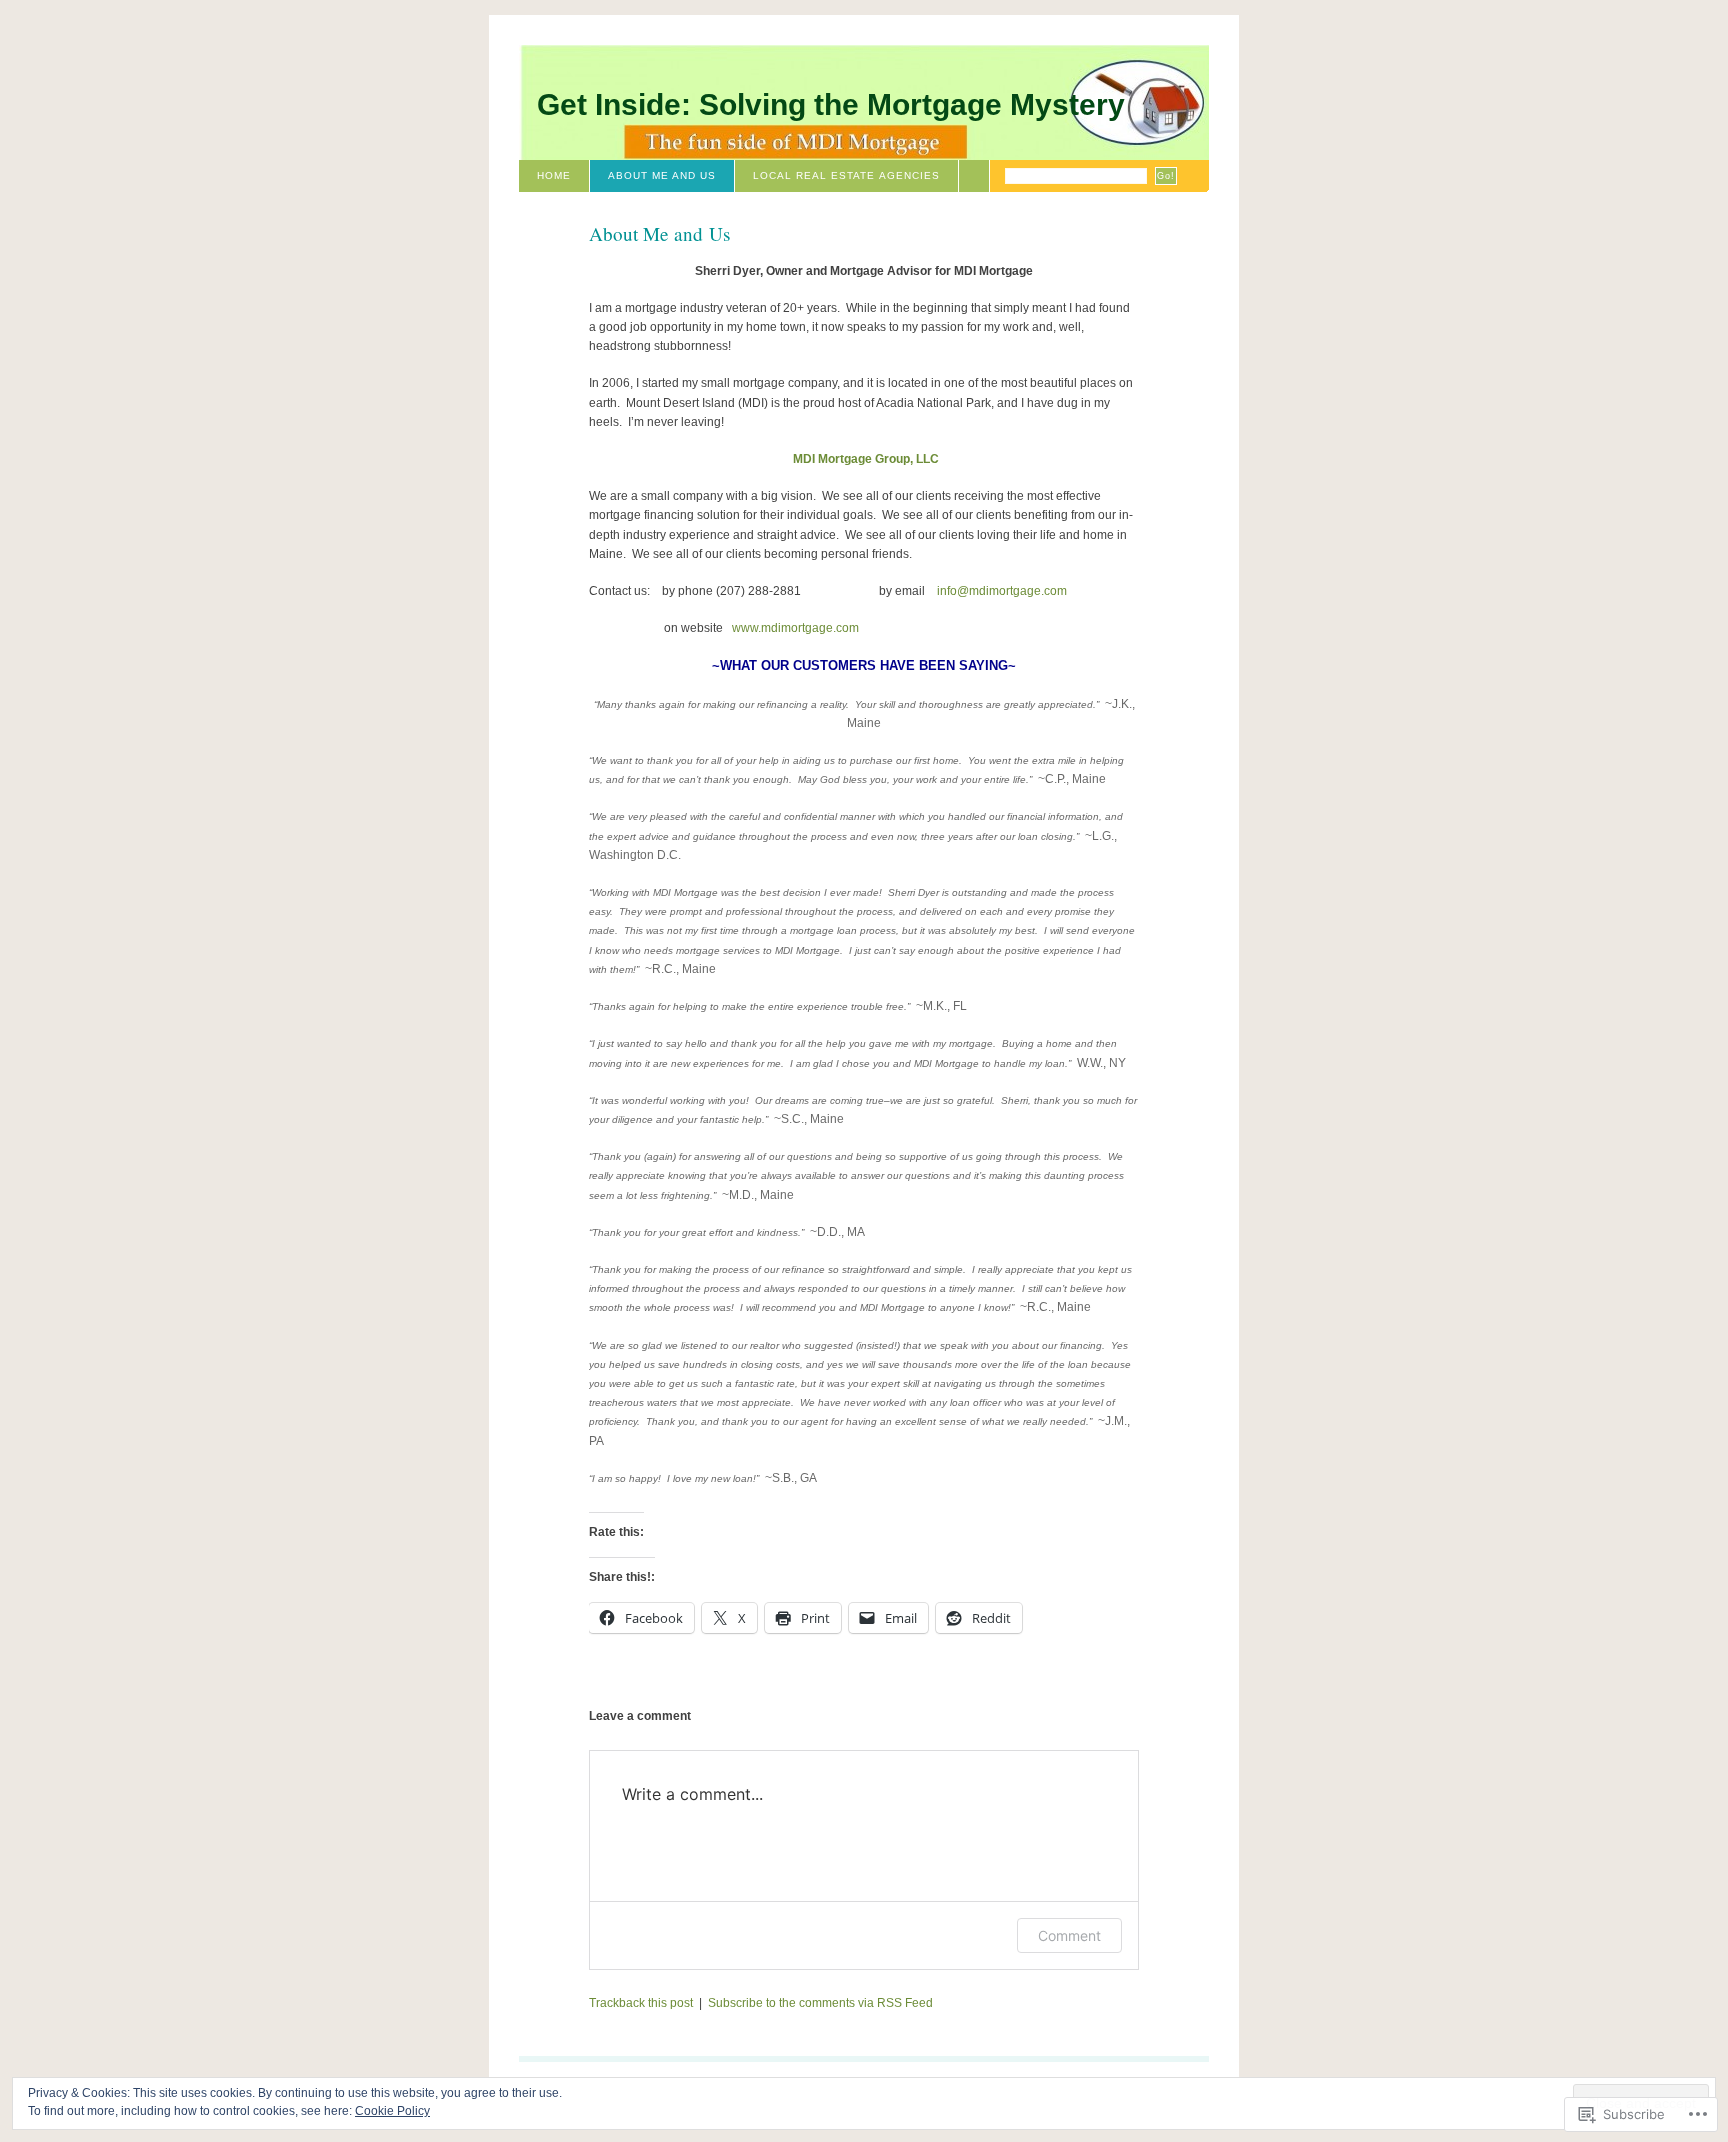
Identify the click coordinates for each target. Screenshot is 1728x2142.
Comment (1069, 1935)
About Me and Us (662, 175)
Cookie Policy (392, 2111)
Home (554, 175)
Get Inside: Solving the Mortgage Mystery (831, 104)
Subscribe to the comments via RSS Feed (820, 2003)
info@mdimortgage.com (1002, 591)
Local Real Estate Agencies (846, 175)
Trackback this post (641, 2003)
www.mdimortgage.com (795, 628)
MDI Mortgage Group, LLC (866, 459)
